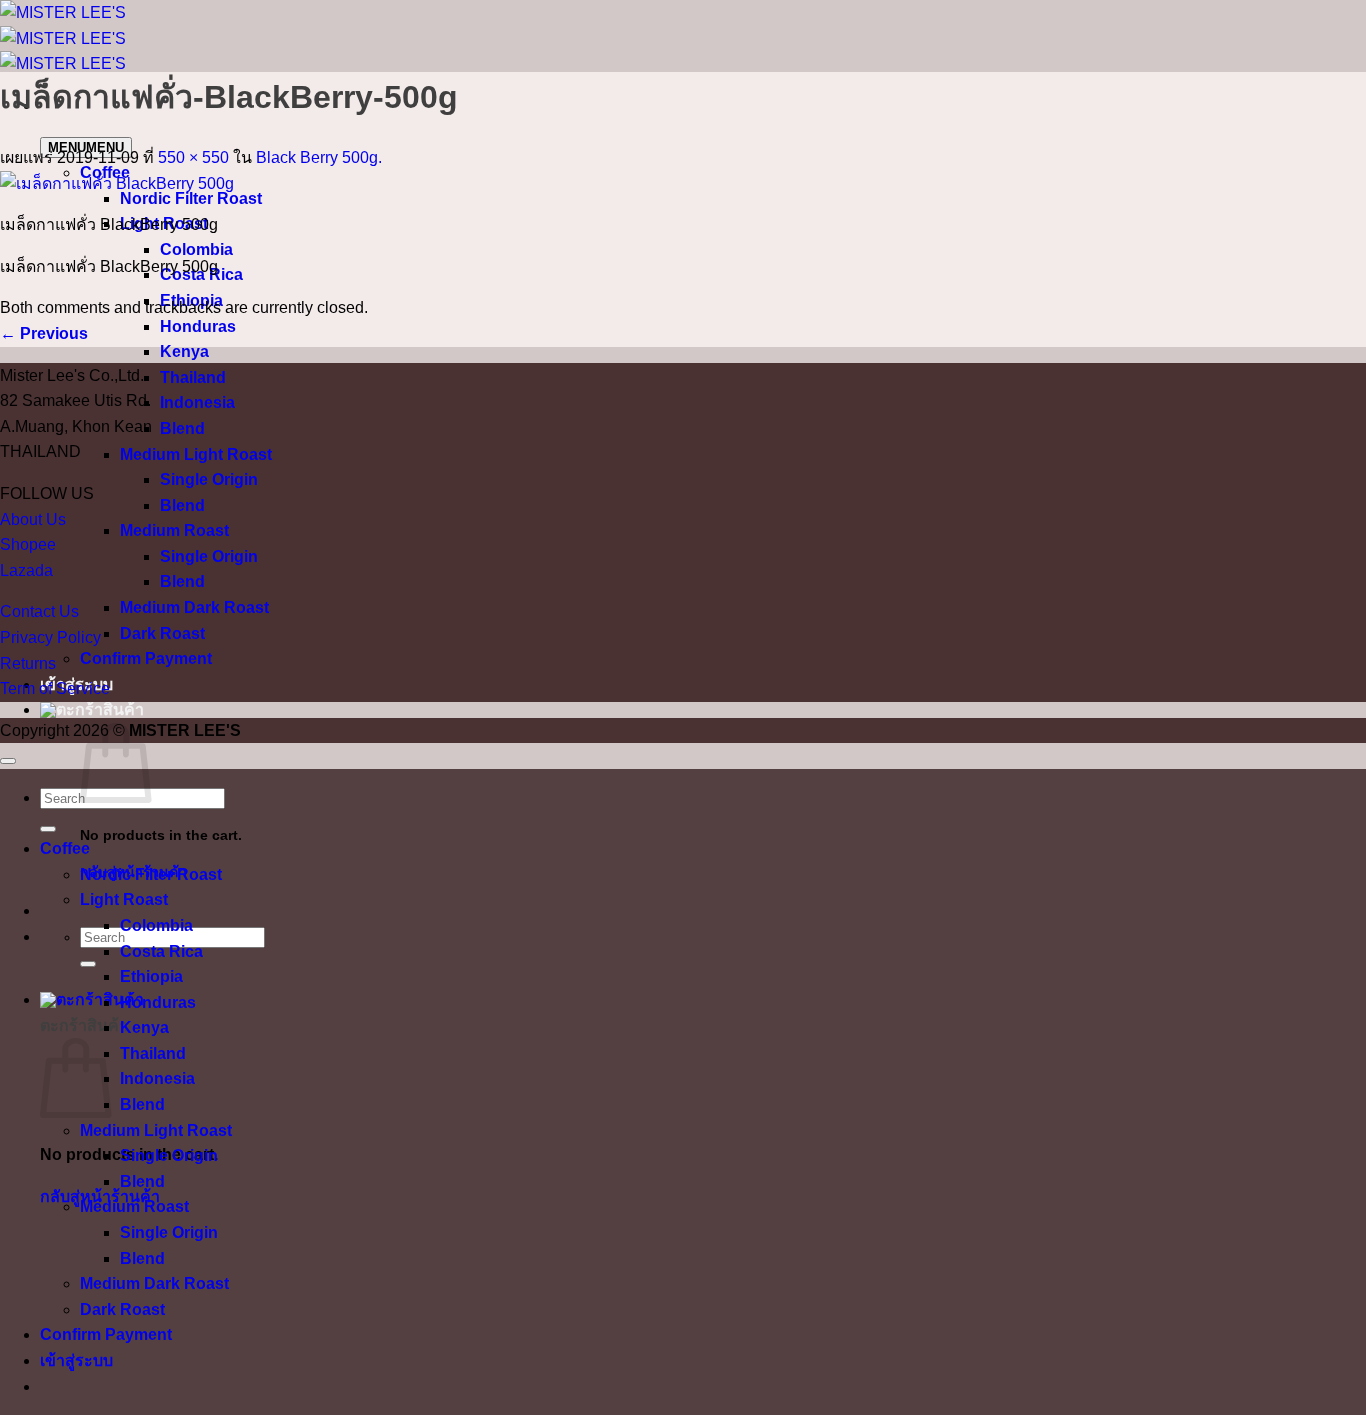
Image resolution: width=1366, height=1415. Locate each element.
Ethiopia (151, 976)
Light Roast (124, 899)
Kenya (184, 351)
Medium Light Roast (196, 454)
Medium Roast (174, 530)
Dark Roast (162, 633)
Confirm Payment (146, 658)
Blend (182, 428)
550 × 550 (193, 157)
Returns (28, 663)
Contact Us (39, 611)
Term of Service (55, 688)
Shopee (28, 544)
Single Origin (209, 479)
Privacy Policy (50, 637)
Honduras (198, 326)
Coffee (65, 848)
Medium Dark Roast (194, 607)
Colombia (196, 249)
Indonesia (197, 402)
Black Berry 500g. (319, 157)
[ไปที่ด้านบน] (8, 761)
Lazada (26, 570)
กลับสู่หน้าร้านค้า (100, 1196)
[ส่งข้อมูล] (88, 964)
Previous (44, 333)
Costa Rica (161, 951)
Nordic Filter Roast (191, 198)
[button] (92, 709)
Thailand (193, 377)
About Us (33, 519)
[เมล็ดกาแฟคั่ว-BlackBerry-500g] (117, 183)
